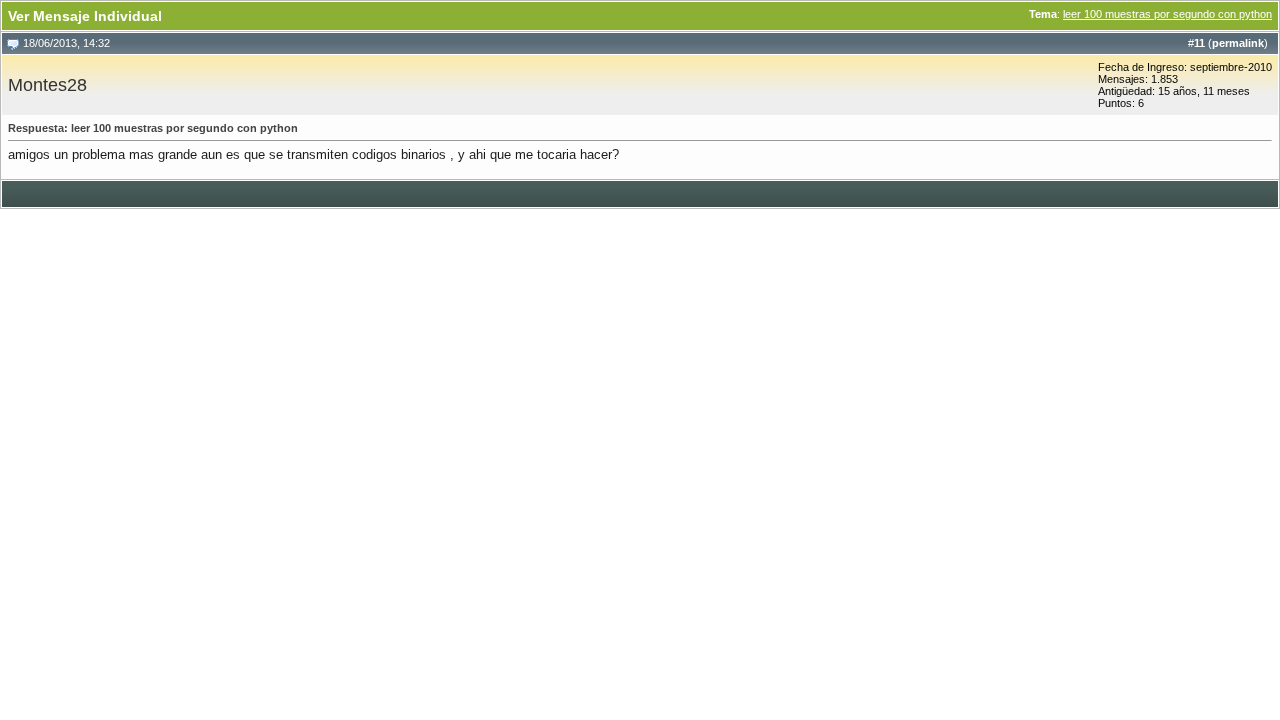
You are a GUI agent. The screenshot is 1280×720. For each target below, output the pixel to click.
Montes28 (47, 85)
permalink (1238, 43)
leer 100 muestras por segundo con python (1167, 14)
